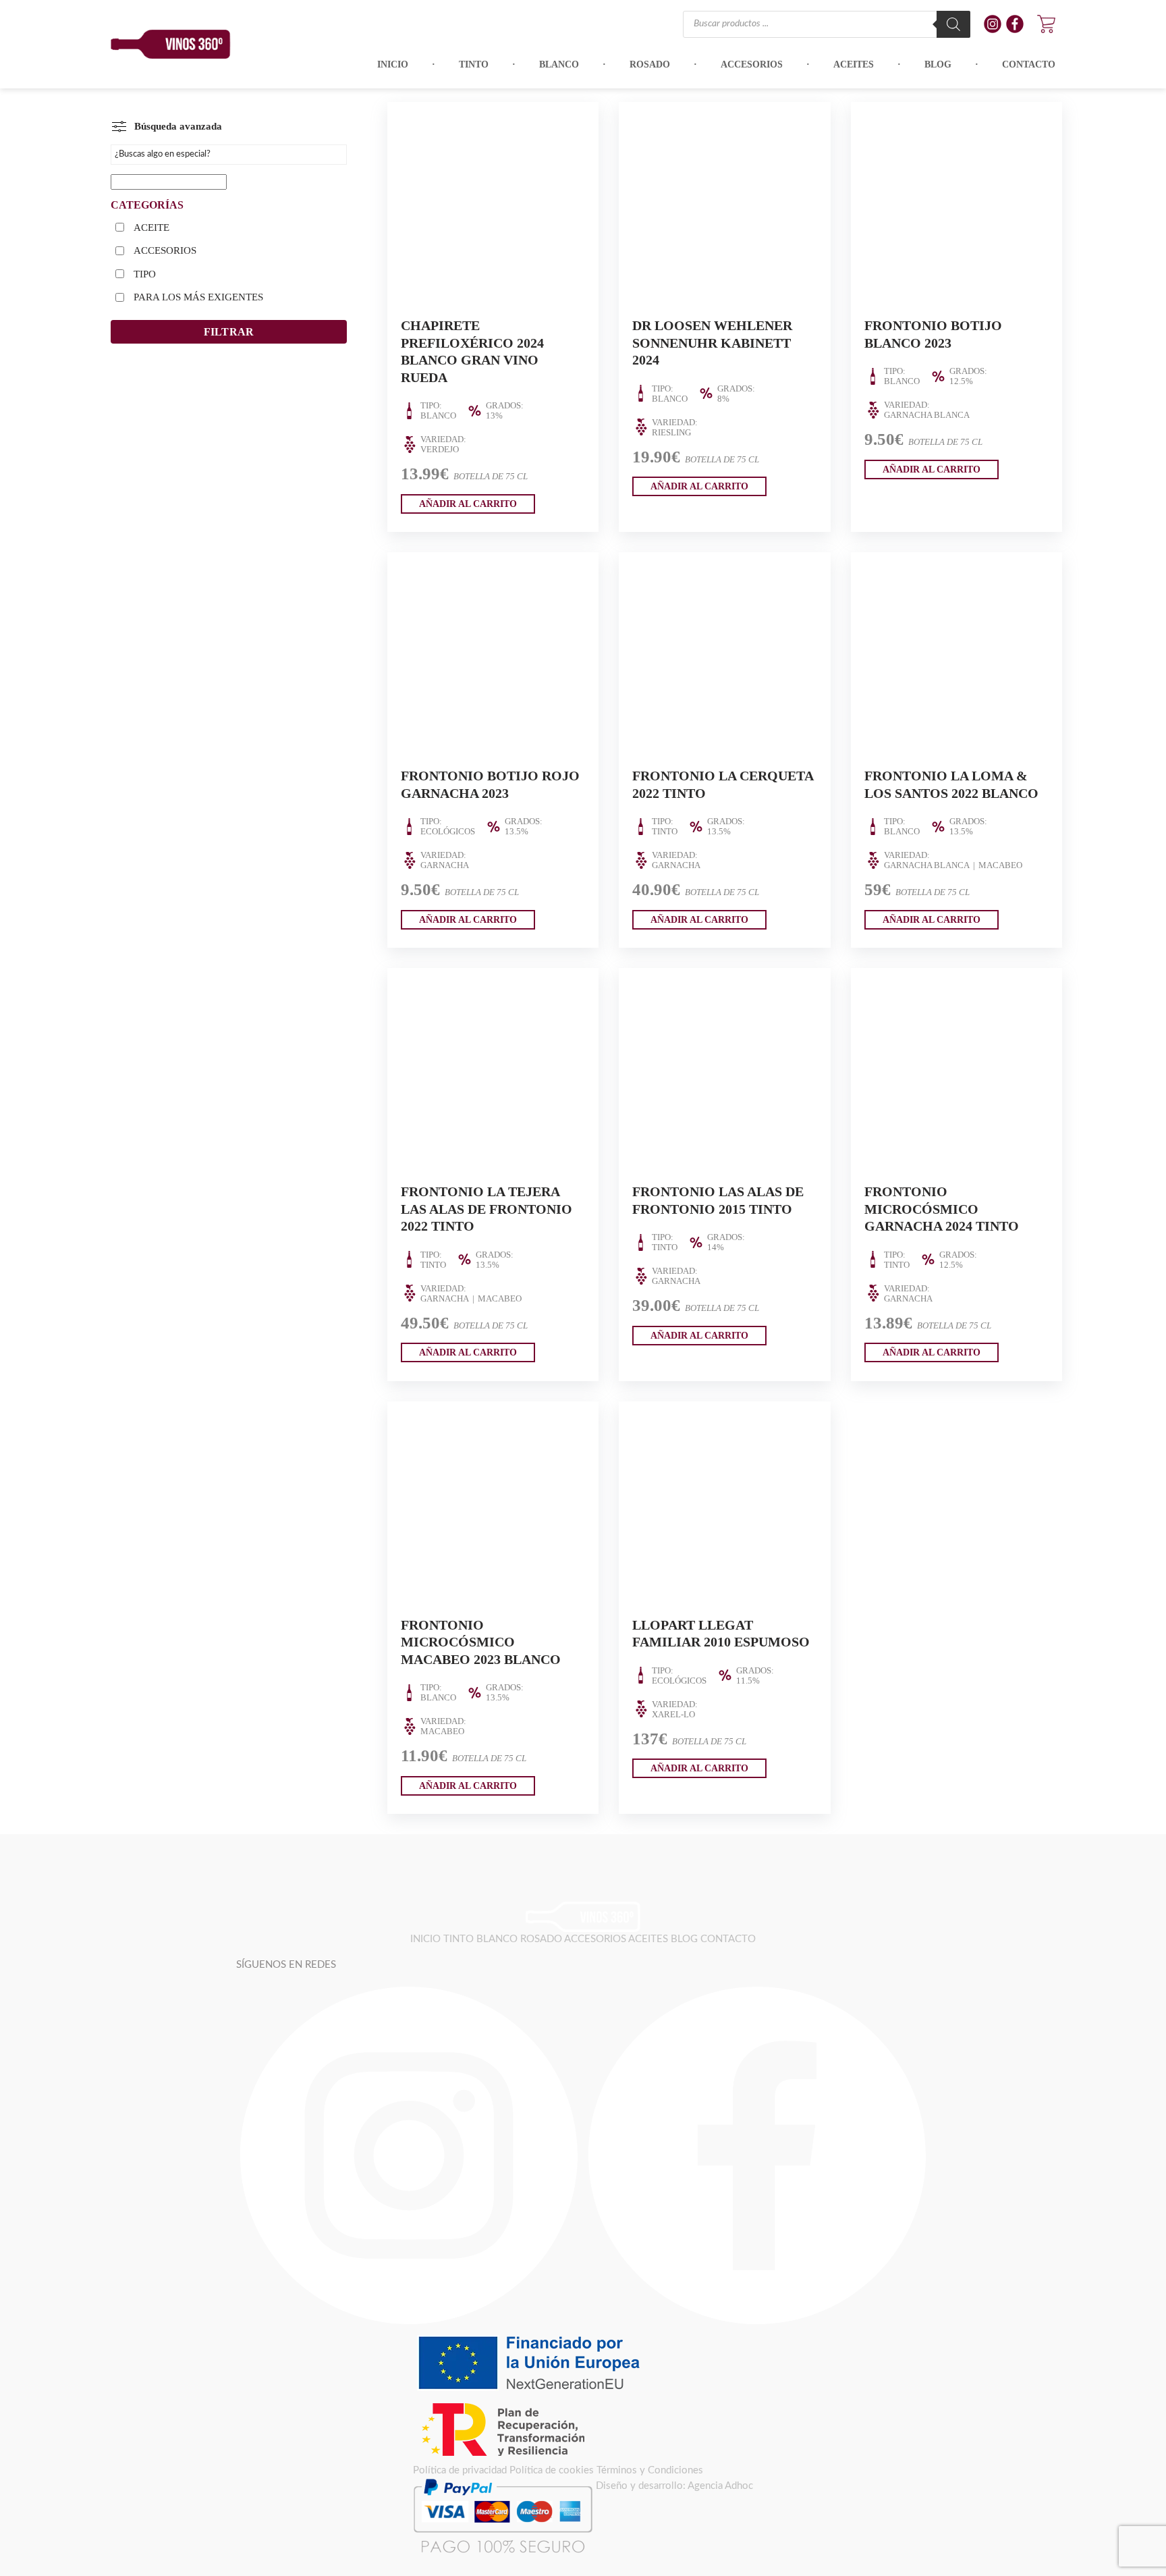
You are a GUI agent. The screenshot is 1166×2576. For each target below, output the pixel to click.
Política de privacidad (460, 2470)
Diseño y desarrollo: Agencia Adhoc (674, 2486)
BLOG (684, 1939)
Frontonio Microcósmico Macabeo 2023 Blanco (481, 1642)
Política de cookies (552, 2470)
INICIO (425, 1939)
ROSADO (541, 1939)
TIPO (145, 274)
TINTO (459, 1939)
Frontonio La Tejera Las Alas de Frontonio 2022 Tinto (487, 1209)
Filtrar (229, 332)
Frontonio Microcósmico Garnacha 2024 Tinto (942, 1209)
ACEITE (151, 227)
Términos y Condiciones (650, 2470)
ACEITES (648, 1939)
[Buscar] (953, 24)
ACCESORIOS (165, 250)
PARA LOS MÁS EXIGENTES (198, 297)
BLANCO (497, 1939)
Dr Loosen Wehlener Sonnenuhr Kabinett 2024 (712, 343)
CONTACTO (728, 1939)
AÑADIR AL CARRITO (468, 504)
